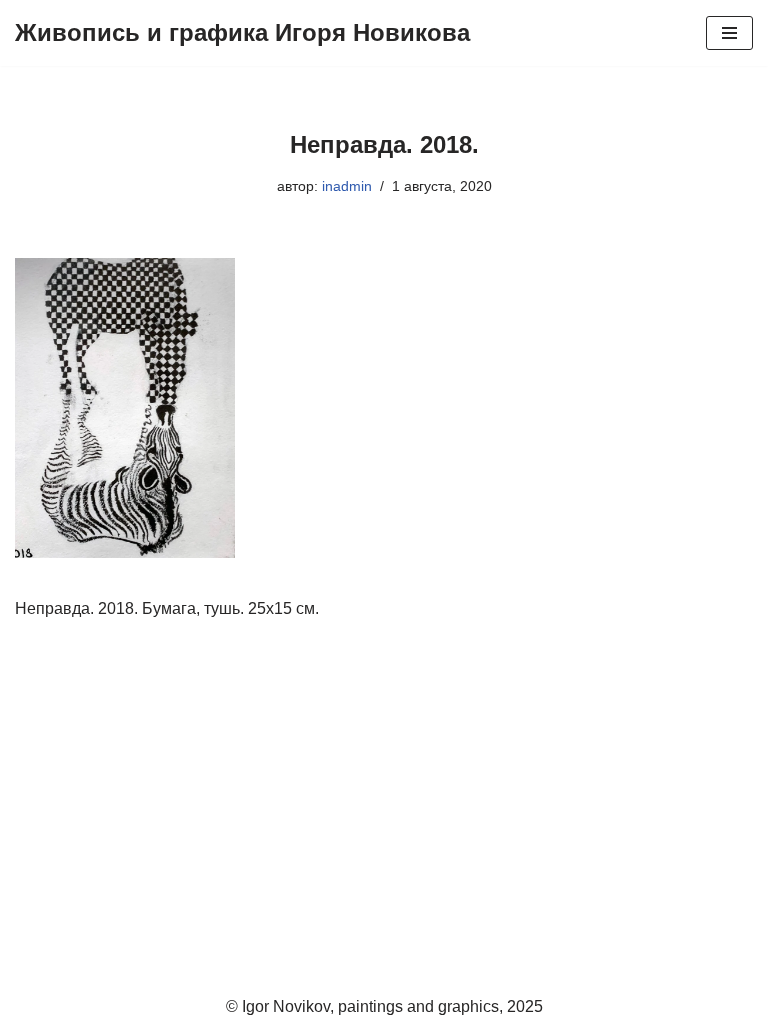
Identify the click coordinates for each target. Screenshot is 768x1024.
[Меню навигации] (729, 33)
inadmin (347, 186)
